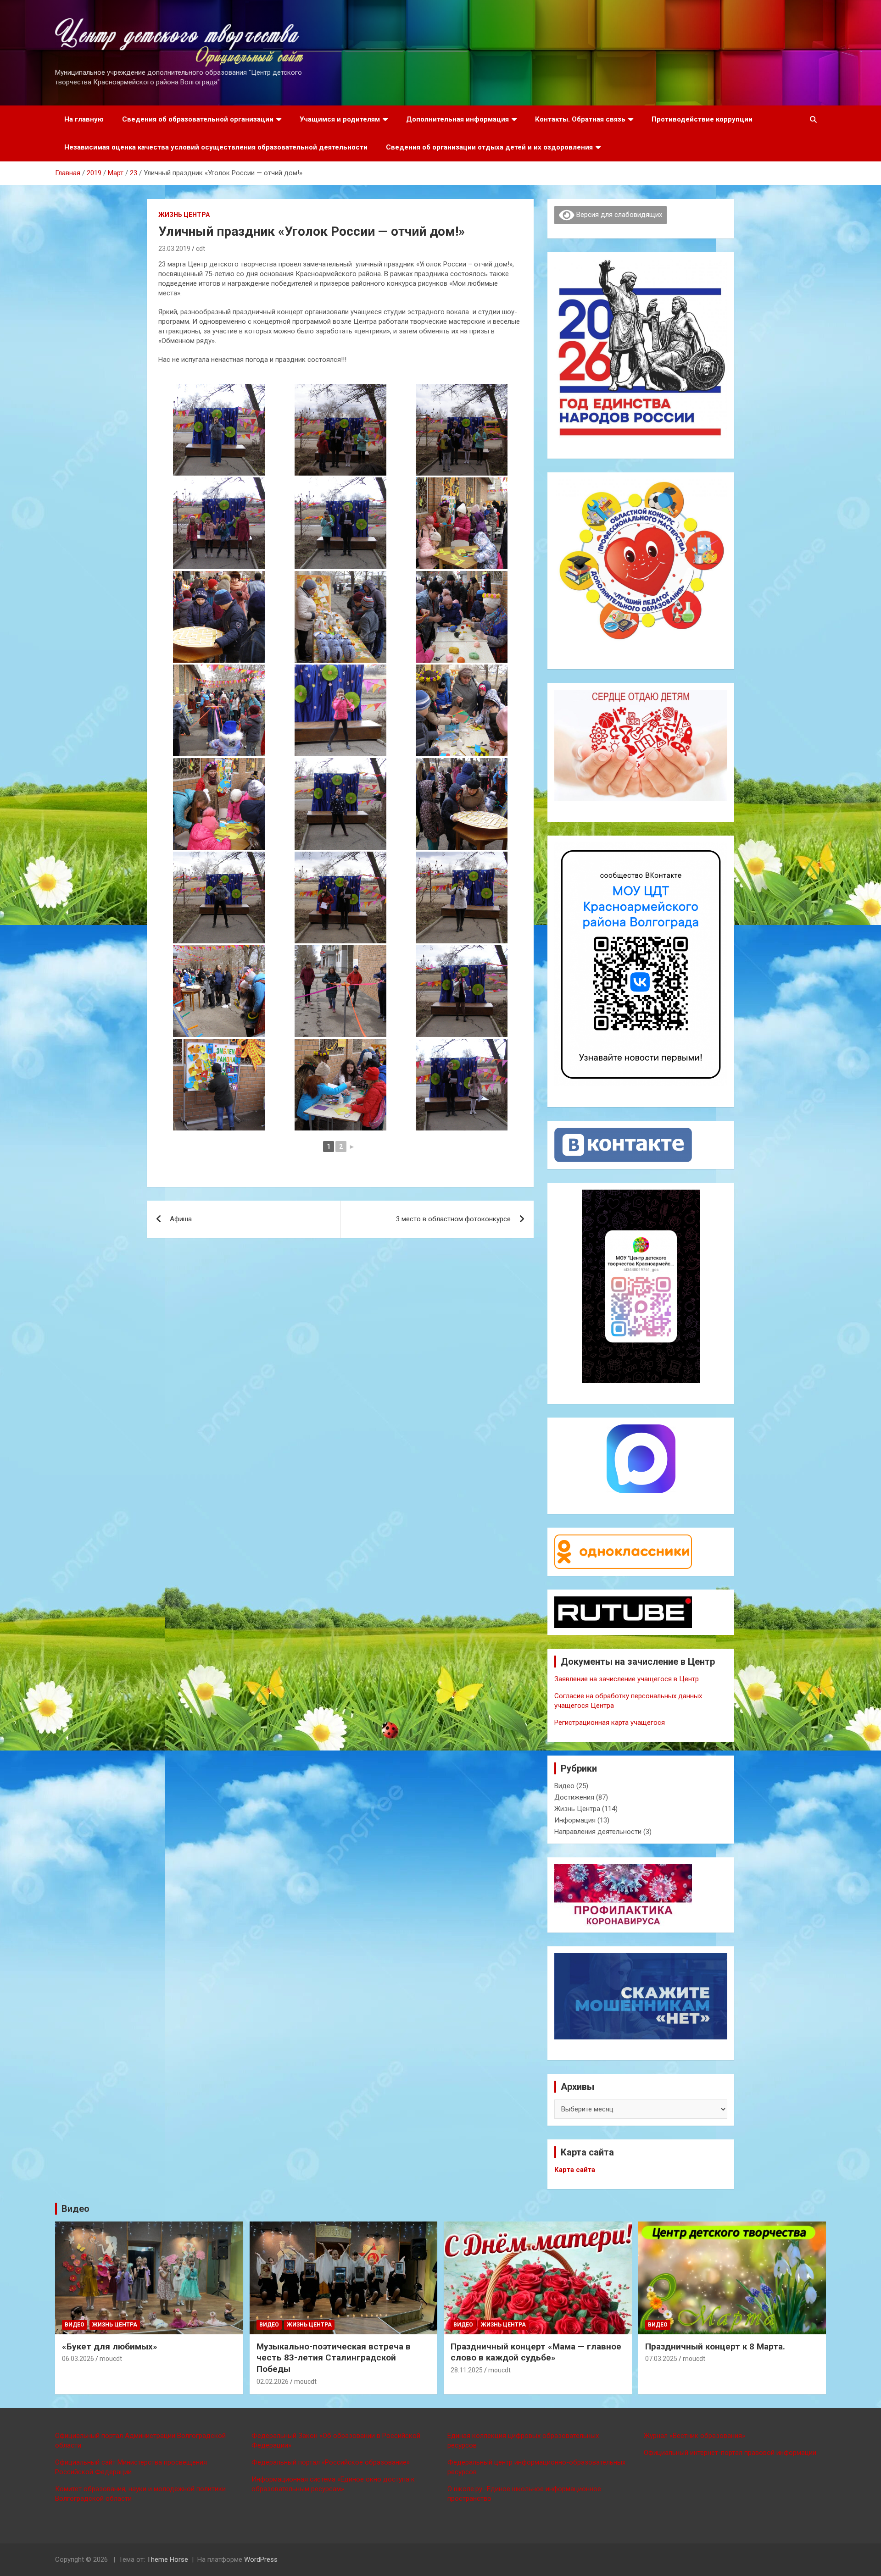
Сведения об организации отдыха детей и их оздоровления (489, 147)
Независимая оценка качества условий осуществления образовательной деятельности (216, 147)
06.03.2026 (78, 2359)
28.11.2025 (467, 2370)
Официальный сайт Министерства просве (121, 2462)
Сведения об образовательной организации (198, 119)
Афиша (181, 1219)
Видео (564, 1786)
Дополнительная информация (457, 119)
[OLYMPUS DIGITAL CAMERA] (219, 430)
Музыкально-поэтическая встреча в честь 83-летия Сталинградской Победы (334, 2358)
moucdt (111, 2359)
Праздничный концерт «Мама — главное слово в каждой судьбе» (536, 2352)
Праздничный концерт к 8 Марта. (715, 2346)
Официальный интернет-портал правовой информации (730, 2453)
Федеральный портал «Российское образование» (331, 2462)
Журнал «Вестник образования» (694, 2436)
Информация (575, 1820)
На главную (84, 119)
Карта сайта (575, 2170)
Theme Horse (167, 2559)
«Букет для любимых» (110, 2346)
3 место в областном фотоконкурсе (453, 1219)
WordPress (261, 2559)
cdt (201, 249)
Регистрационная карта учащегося (610, 1723)
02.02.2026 (273, 2382)
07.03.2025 (661, 2359)
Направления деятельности (598, 1832)
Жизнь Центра (184, 215)
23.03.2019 (174, 249)
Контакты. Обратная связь (580, 119)
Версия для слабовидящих (618, 215)
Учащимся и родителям (340, 119)
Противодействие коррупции (702, 119)
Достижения (574, 1797)
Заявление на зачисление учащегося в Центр (627, 1679)
